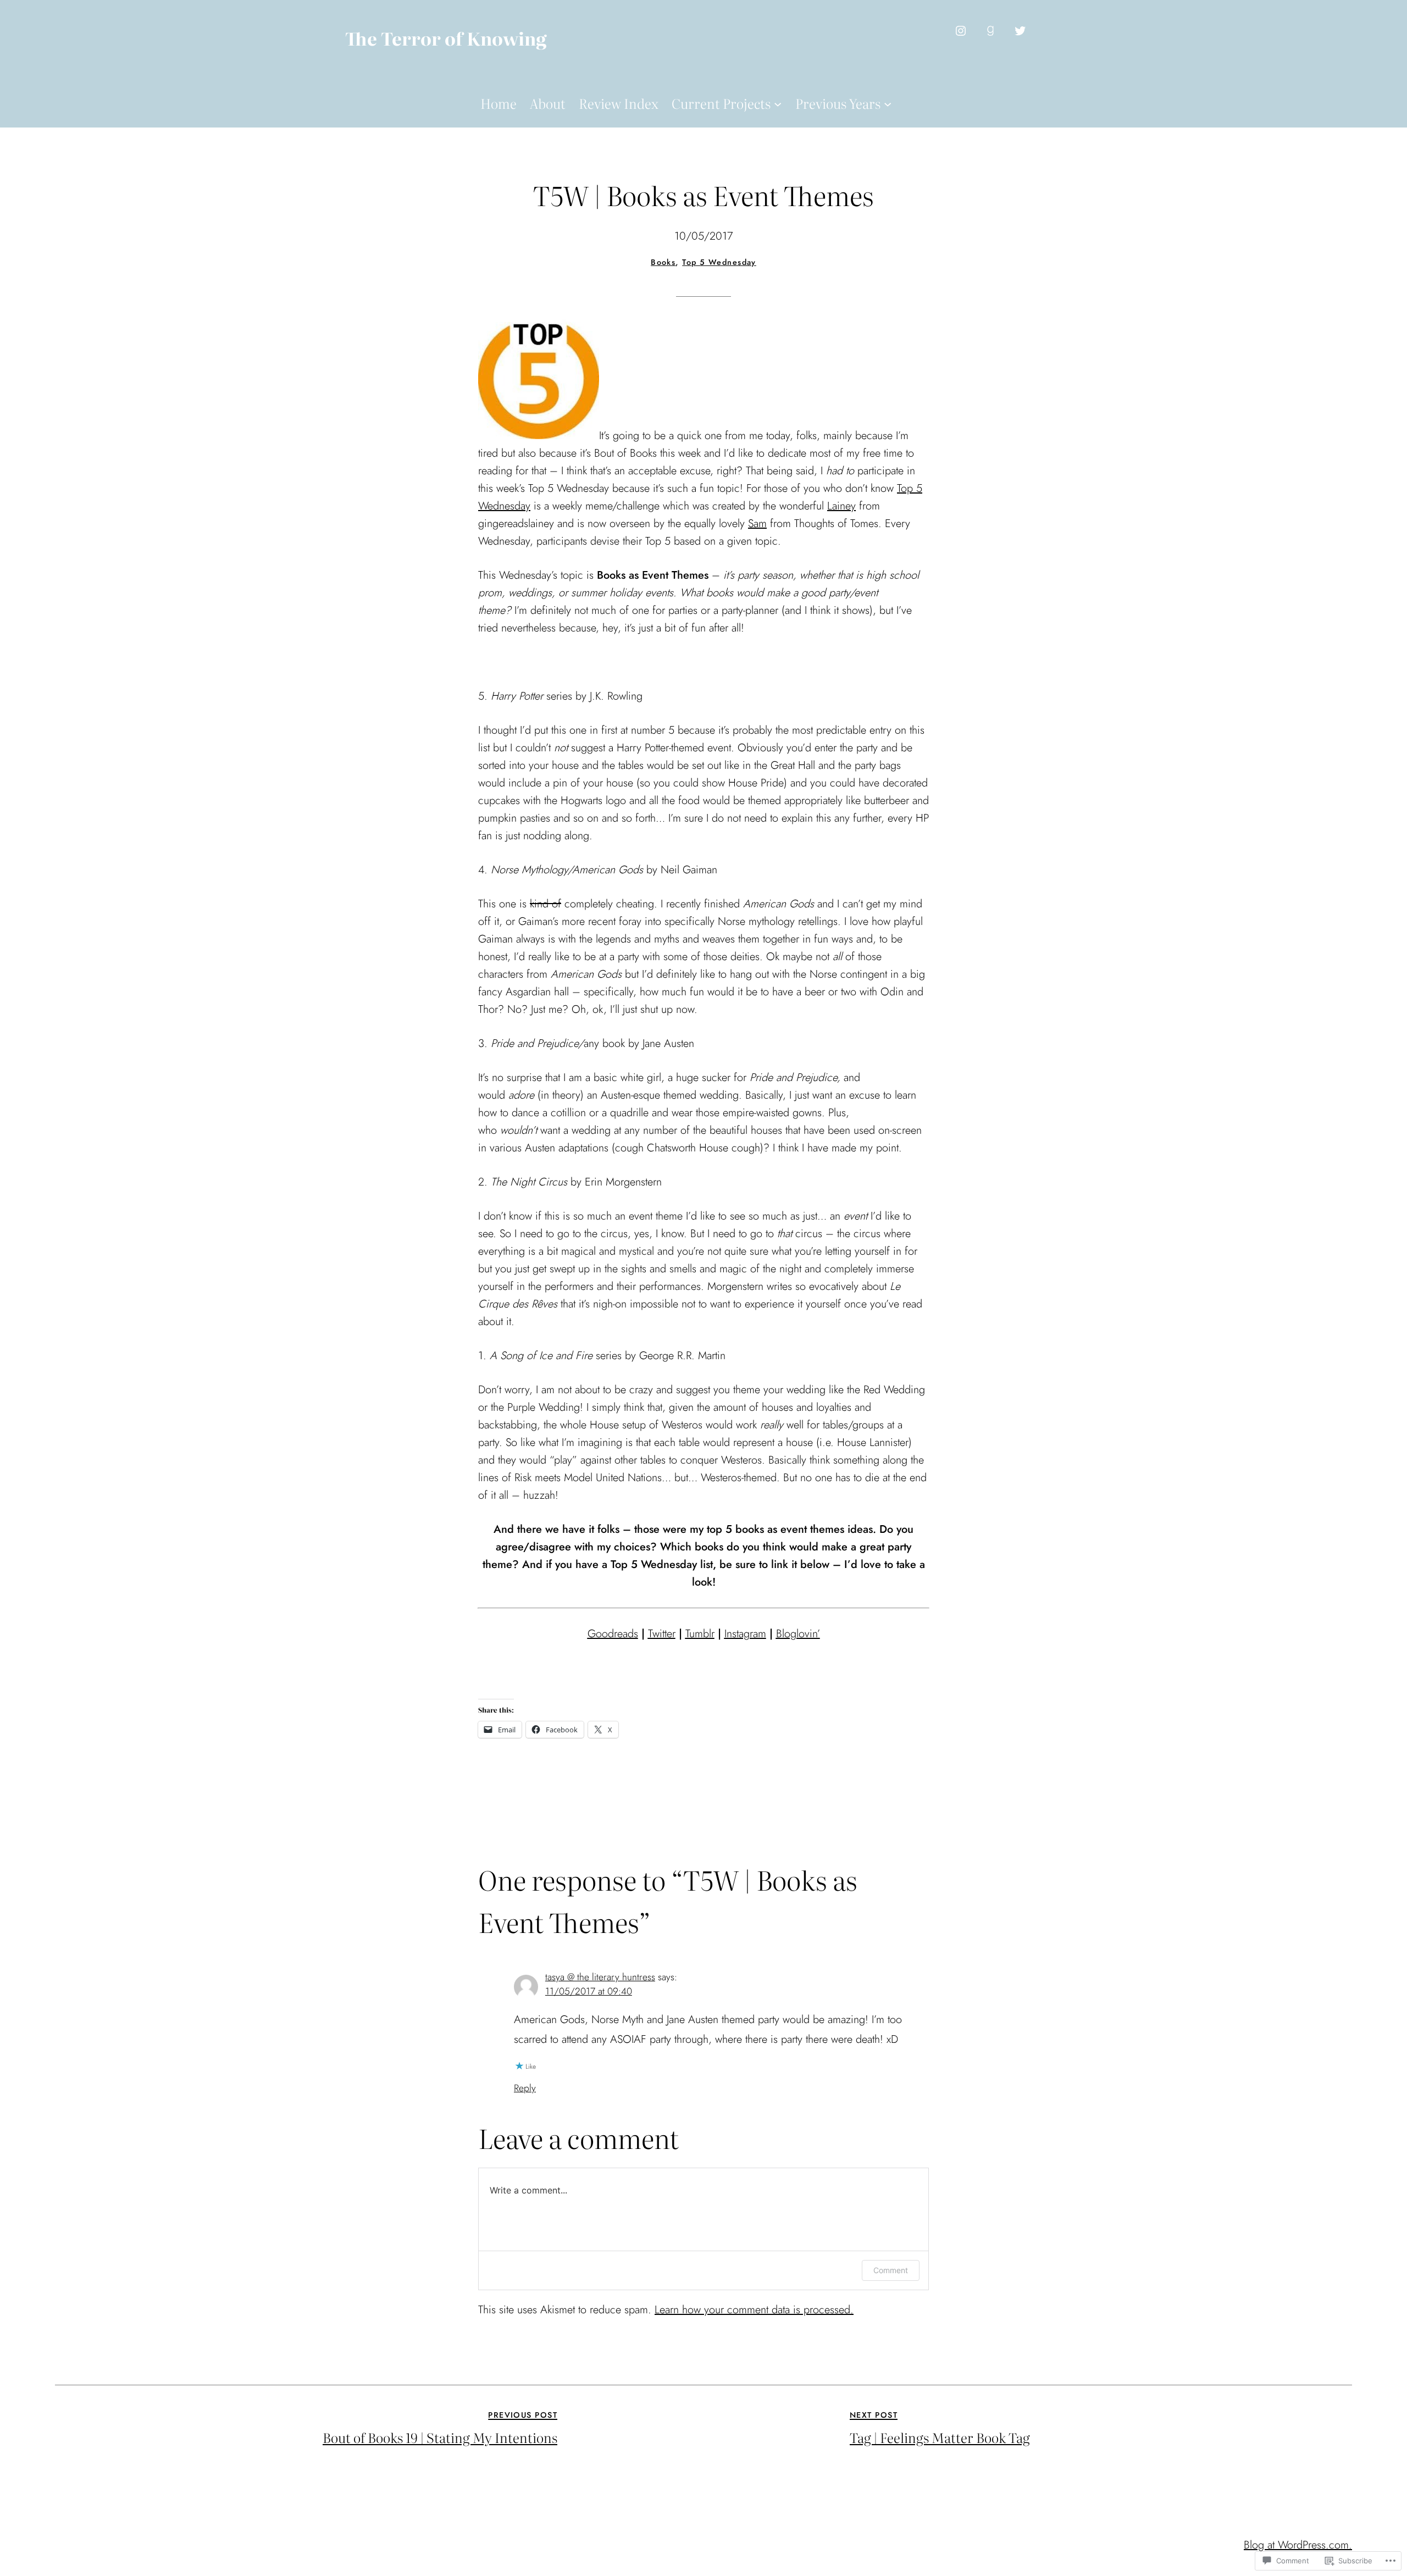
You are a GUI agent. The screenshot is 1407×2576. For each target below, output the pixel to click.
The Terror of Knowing (446, 38)
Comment (891, 2270)
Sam (757, 523)
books (663, 262)
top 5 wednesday (719, 262)
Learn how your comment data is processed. (754, 2310)
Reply (525, 2088)
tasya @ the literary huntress (600, 1977)
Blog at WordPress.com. (1298, 2545)
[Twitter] (1020, 31)
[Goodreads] (990, 31)
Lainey (841, 506)
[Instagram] (961, 31)
